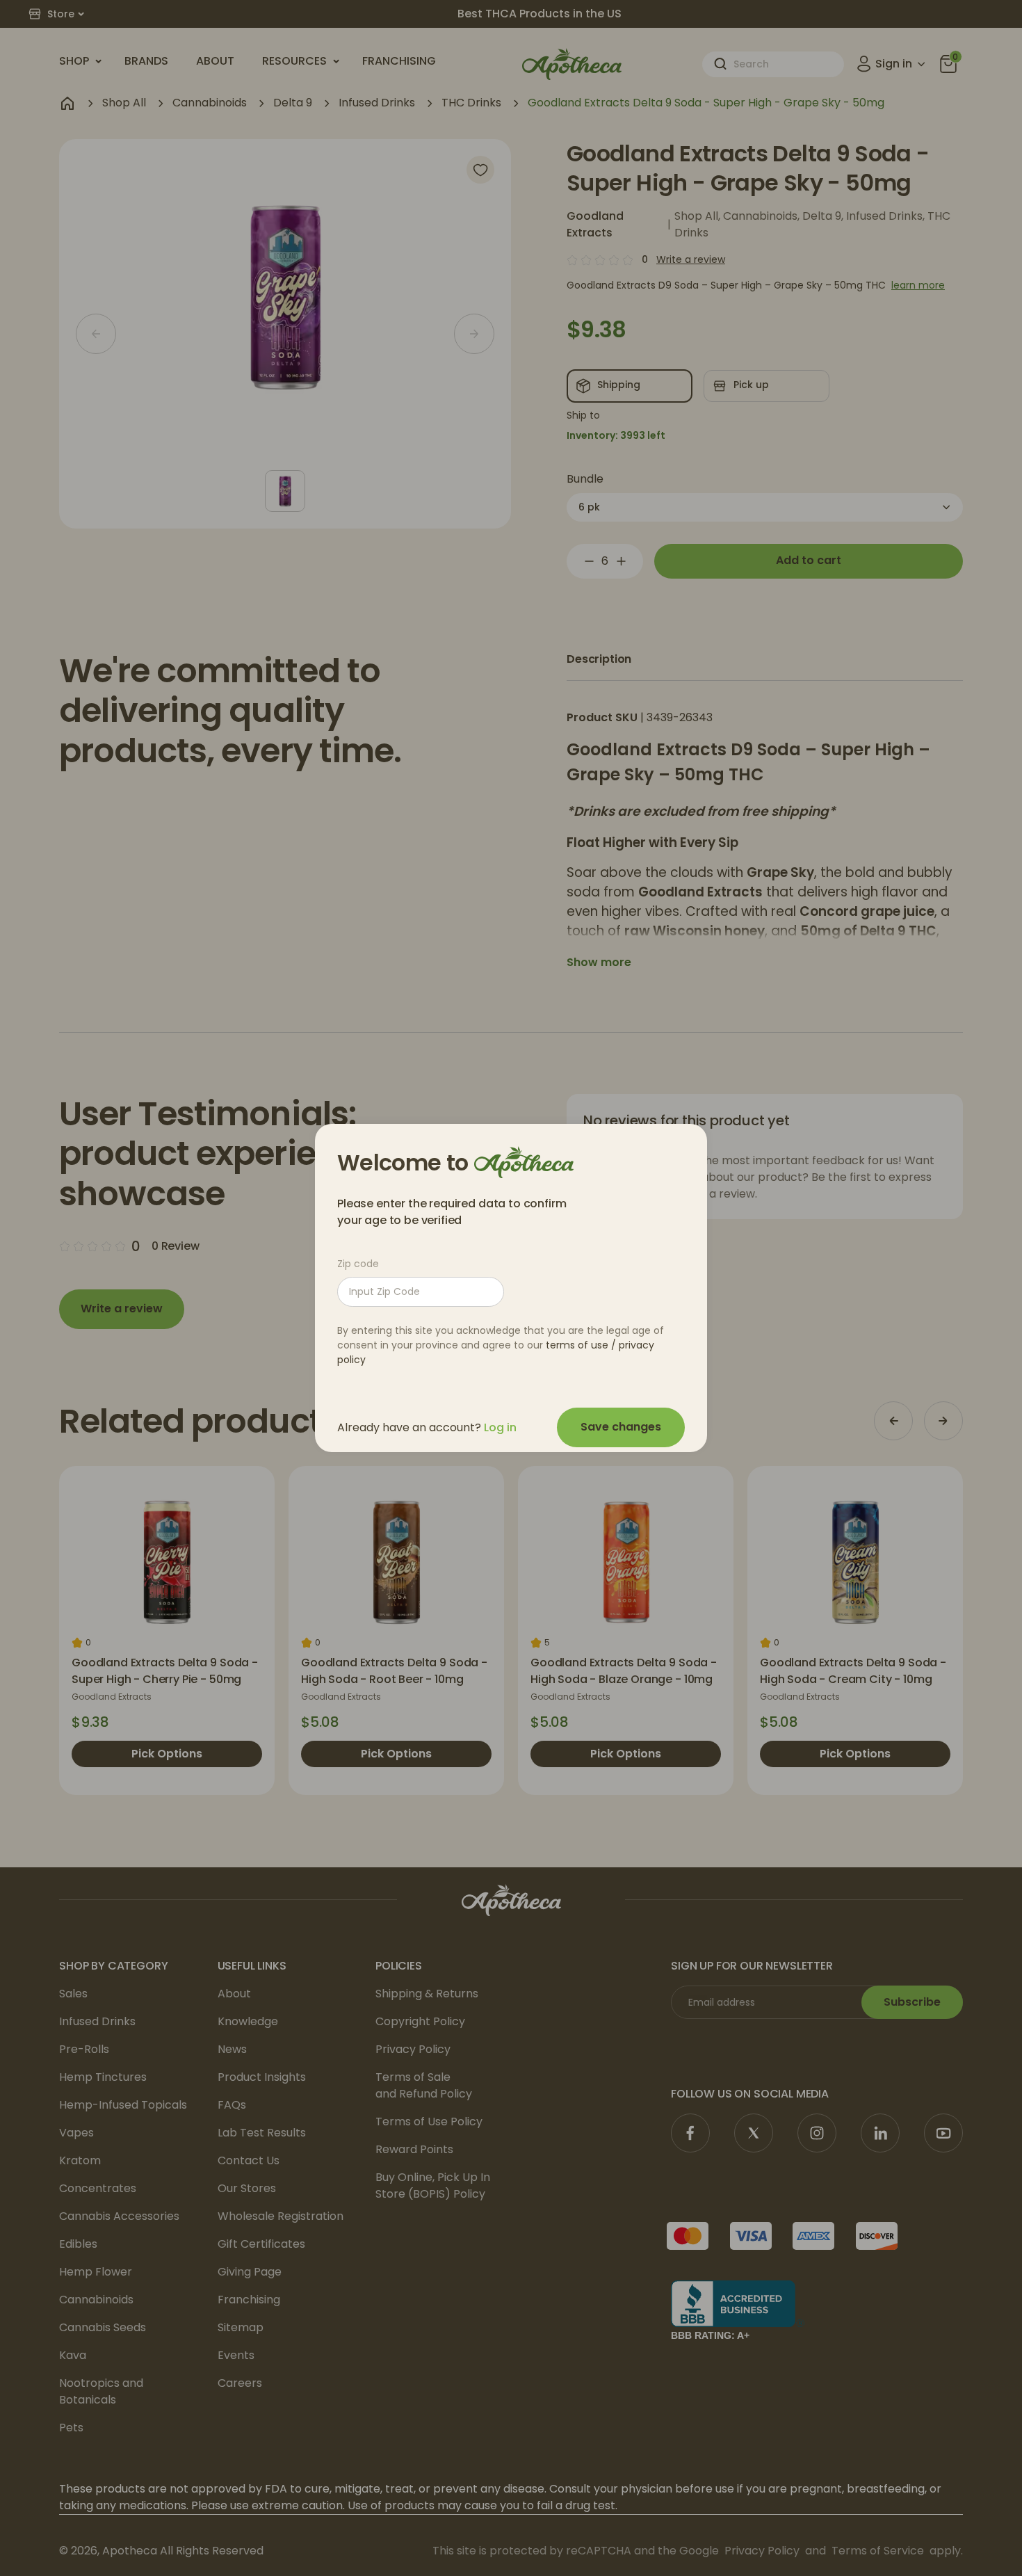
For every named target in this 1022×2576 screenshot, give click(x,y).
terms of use (577, 1345)
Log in (500, 1427)
